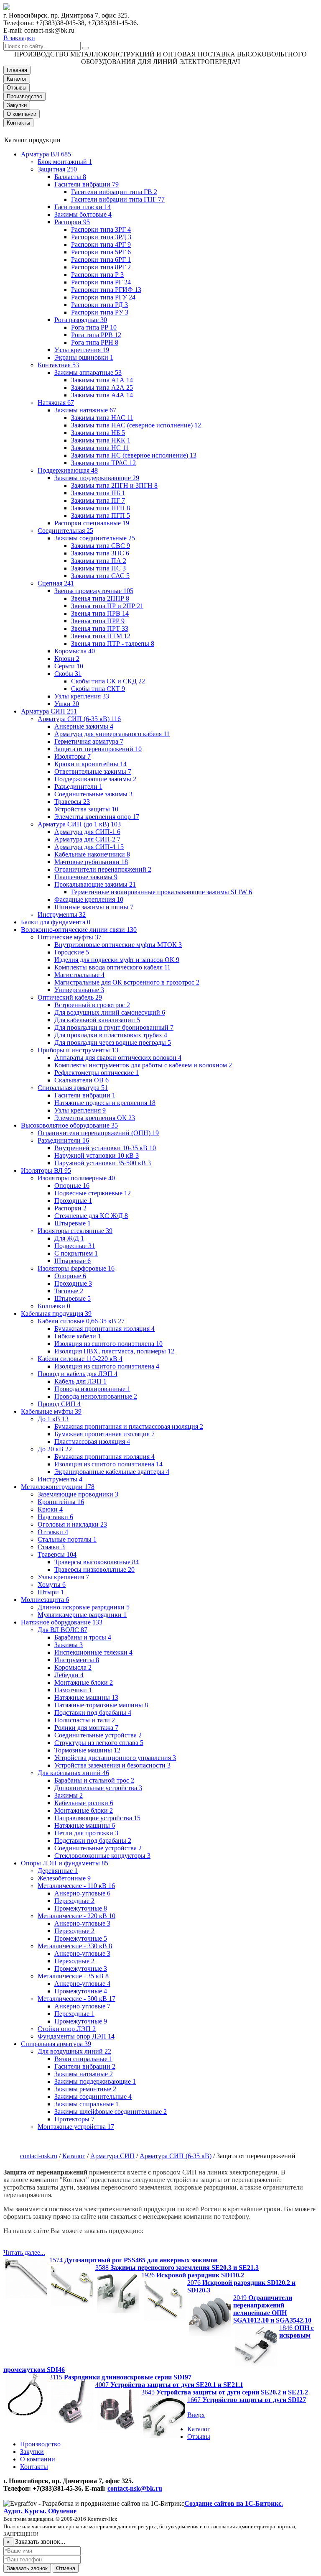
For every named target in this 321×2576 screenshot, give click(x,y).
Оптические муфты (70, 937)
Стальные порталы (67, 1539)
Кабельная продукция (56, 1314)
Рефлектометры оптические (97, 1073)
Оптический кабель (70, 997)
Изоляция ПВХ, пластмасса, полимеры (114, 1351)
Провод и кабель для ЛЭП (78, 1374)
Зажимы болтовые (83, 214)
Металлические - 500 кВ (76, 1999)
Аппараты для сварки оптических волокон (118, 1058)
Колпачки (54, 1306)
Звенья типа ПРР (98, 621)
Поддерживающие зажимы (95, 779)
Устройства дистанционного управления (115, 1758)
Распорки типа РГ (101, 282)
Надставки (55, 1517)
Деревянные (58, 1871)
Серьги (69, 666)
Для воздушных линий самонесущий (110, 1012)
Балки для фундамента (56, 922)
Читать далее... (24, 2252)
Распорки (72, 222)
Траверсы (72, 802)
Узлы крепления (82, 350)
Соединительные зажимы (93, 794)
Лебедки (69, 1675)
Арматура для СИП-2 (87, 839)
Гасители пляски (83, 207)
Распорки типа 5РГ (101, 252)
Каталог (17, 79)
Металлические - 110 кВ (76, 1886)
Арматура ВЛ (46, 154)
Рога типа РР (94, 327)
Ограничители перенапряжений (103, 869)
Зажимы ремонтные (85, 2089)
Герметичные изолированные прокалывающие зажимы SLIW (162, 892)
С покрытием (76, 1253)
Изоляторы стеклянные (75, 1231)
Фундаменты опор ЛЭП (76, 2036)
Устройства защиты (86, 809)
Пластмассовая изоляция (92, 1441)
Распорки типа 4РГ (101, 244)
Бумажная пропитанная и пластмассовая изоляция (129, 1426)
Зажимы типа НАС (102, 418)
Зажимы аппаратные (88, 372)
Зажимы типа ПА (99, 561)
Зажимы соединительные (95, 538)
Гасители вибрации (87, 184)
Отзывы (17, 88)
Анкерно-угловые (82, 1893)
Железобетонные (64, 1878)
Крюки (67, 659)
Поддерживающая (68, 470)
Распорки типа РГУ (103, 297)
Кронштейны (61, 1502)
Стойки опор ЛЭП (67, 2029)
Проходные (73, 1201)
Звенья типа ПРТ (100, 628)
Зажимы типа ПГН (101, 508)
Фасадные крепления (89, 899)
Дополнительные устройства (98, 1788)
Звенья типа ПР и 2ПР (107, 606)
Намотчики (73, 1690)
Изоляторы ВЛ (46, 1170)
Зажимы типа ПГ (98, 500)
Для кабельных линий (73, 1773)
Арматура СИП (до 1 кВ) (79, 824)
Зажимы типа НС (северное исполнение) (134, 455)
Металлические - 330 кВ (75, 1946)
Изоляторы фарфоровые (76, 1268)
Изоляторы (73, 756)
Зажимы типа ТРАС (103, 463)
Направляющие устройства (97, 1818)
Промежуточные (81, 1908)
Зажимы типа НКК (101, 440)
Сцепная (56, 583)
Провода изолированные (92, 1389)
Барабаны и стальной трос (94, 1780)
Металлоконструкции (58, 1487)
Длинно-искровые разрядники (84, 1607)
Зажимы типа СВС (101, 546)
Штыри (51, 1592)
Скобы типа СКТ (98, 689)
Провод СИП (59, 1404)
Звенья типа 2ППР (100, 598)
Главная (17, 70)
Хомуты (52, 1585)
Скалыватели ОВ (82, 1080)
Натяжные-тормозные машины (101, 1705)
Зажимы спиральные (87, 2104)
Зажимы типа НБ (98, 433)
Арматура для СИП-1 (87, 832)
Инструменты (62, 915)
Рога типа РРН (95, 342)
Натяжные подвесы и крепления (105, 1103)
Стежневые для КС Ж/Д (91, 1216)
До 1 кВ (53, 1419)
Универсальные (79, 990)
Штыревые (73, 1223)
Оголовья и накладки (72, 1524)
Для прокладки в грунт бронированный (114, 1027)
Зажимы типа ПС (98, 568)
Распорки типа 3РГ (101, 229)
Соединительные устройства (98, 1735)
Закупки (17, 105)
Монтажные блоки (84, 1682)
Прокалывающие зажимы (95, 884)
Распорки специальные (92, 523)
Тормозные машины (87, 1750)
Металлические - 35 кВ (73, 1976)
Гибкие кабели (78, 1336)
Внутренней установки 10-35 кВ (105, 1148)
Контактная (58, 365)
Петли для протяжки (86, 1833)
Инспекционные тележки (93, 1652)
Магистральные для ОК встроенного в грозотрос (127, 982)
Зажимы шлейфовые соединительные (111, 2112)
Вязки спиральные (83, 2059)
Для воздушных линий (74, 2051)
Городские (72, 952)
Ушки (67, 704)
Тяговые (69, 1291)
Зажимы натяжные (85, 410)
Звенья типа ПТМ (101, 636)
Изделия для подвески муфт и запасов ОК (117, 960)
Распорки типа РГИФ (106, 290)
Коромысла (75, 651)
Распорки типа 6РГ (101, 260)
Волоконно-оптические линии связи (79, 930)
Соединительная (65, 531)
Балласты (70, 177)
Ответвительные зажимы (93, 771)
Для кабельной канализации (97, 1020)
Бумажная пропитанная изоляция (104, 1329)
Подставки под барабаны (93, 1713)
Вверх (196, 2415)
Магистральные (79, 975)
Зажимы (69, 1645)
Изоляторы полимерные (76, 1178)
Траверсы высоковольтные (97, 1562)
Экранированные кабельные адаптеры (112, 1472)
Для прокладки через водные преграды (113, 1042)
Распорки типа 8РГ (101, 267)
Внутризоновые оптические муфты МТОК (118, 945)
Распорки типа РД (99, 305)
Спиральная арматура (73, 1088)
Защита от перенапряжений (98, 749)
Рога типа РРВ (96, 335)
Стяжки (51, 1547)
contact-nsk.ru (39, 2156)
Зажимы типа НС (100, 448)
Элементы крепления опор (97, 817)
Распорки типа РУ (100, 312)
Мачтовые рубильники (91, 862)
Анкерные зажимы (84, 726)
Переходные (74, 1901)
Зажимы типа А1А (102, 380)
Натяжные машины (86, 1697)
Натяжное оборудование (62, 1622)
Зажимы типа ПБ (98, 493)
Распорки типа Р (97, 275)
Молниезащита (45, 1600)
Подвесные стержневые (93, 1193)
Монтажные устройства (76, 2127)
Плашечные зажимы (86, 877)
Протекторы (74, 2119)
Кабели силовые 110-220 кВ (80, 1359)
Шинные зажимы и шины (94, 907)
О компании (22, 114)
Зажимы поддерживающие (97, 478)
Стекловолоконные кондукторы (102, 1856)
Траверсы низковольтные (94, 1569)
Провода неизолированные (96, 1396)
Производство (24, 96)
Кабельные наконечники (92, 854)
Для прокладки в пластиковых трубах (111, 1035)
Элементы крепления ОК (95, 1118)
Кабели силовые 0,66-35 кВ (81, 1321)
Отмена (66, 2568)
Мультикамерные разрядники (82, 1615)
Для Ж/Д (69, 1238)
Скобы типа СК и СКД (108, 681)
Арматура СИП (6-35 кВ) (79, 719)
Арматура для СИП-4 (89, 847)
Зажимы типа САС (100, 576)
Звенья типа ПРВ (100, 613)
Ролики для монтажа (86, 1728)
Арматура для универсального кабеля (112, 734)
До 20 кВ (55, 1449)
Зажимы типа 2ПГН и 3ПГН (114, 485)
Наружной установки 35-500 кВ (103, 1163)
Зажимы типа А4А (102, 395)
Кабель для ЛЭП (80, 1381)
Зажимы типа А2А (102, 388)
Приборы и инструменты (78, 1050)
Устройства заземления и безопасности (112, 1765)
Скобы (68, 674)
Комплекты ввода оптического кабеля (112, 967)
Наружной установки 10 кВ (97, 1155)
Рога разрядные (81, 320)
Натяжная (56, 403)
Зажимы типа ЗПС (100, 553)
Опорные (72, 1186)
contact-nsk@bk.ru (135, 2488)
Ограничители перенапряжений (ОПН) (98, 1133)
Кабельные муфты (51, 1411)
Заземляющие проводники (78, 1494)
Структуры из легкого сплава (99, 1743)
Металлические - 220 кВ (76, 1916)
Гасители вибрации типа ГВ (114, 192)
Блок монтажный (65, 162)
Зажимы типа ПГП (101, 515)
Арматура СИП (49, 711)
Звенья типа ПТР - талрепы (113, 643)
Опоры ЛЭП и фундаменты (65, 1863)
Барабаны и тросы (83, 1637)
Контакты (18, 123)
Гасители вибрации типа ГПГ (118, 199)
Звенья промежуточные (94, 591)
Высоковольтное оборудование (69, 1125)
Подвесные (75, 1246)
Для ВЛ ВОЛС (62, 1630)
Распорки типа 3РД (101, 237)
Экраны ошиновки (84, 357)
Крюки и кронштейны (90, 764)
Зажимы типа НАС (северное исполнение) (136, 425)
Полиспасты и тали (85, 1720)
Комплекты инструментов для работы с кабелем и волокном (143, 1065)
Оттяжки (53, 1532)
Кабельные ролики (84, 1803)
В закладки (19, 38)
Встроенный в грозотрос (92, 1005)
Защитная (57, 169)
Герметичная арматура (89, 741)
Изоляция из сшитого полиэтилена (108, 1344)
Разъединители (78, 787)
